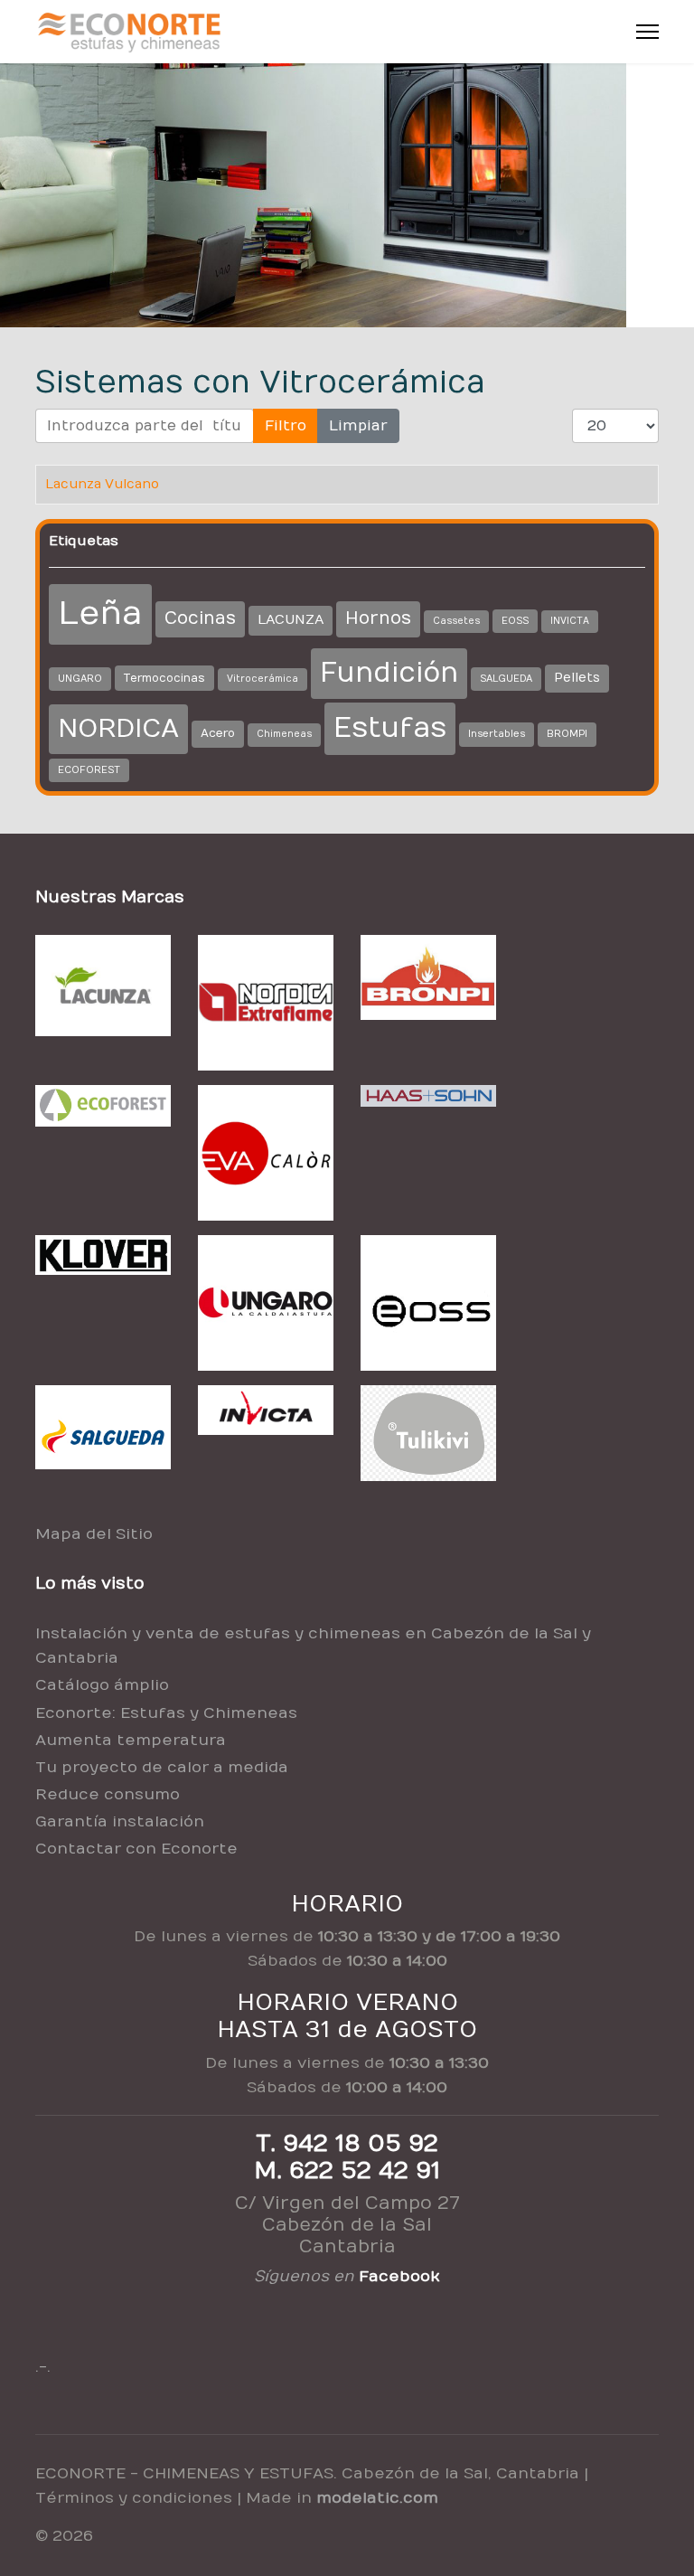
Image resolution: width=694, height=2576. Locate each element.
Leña (100, 613)
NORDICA (118, 729)
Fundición (389, 673)
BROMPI (567, 734)
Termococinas (164, 678)
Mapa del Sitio (94, 1534)
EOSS (515, 621)
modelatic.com (377, 2498)
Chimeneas (284, 734)
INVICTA (570, 621)
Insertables (497, 734)
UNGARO (80, 679)
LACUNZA (291, 620)
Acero (218, 733)
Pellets (577, 678)
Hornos (378, 618)
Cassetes (456, 621)
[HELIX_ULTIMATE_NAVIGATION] (647, 32)
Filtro (286, 426)
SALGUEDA (506, 679)
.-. (43, 2367)
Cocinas (200, 618)
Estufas (390, 728)
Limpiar (358, 426)
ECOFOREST (89, 770)
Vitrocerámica (263, 679)
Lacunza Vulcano (102, 484)
